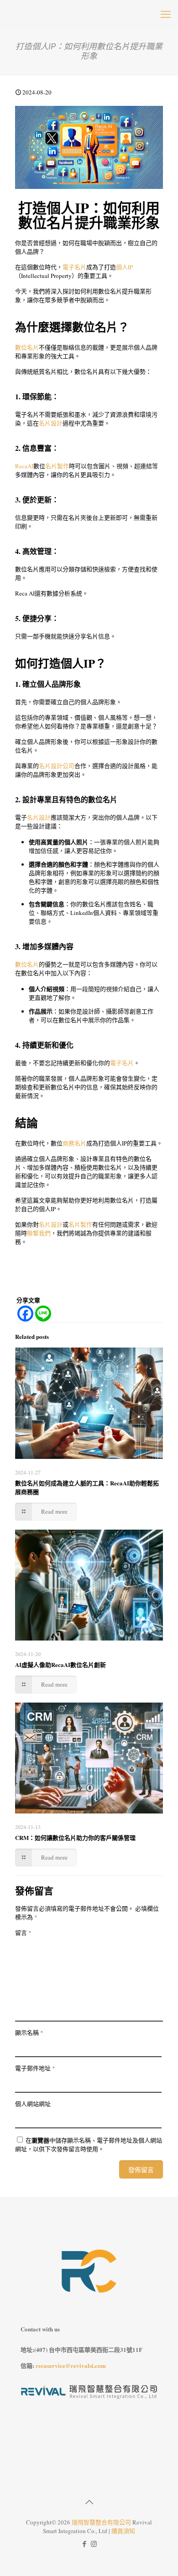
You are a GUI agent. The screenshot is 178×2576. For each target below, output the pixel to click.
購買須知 (123, 2531)
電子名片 (74, 267)
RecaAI (24, 466)
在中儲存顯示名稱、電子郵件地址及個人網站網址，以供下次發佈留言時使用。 (89, 2145)
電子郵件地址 (35, 2068)
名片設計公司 (57, 766)
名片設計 (51, 423)
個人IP (124, 267)
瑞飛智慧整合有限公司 (101, 2522)
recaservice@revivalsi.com (71, 2365)
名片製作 (57, 466)
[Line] (43, 1314)
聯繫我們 (39, 1233)
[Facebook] (25, 1314)
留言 (23, 1933)
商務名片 (74, 1143)
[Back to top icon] (89, 2502)
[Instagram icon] (94, 2544)
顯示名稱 (29, 2033)
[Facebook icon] (84, 2544)
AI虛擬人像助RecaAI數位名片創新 (60, 1664)
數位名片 (27, 347)
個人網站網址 (33, 2104)
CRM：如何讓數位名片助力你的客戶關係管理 (75, 1837)
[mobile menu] (166, 14)
